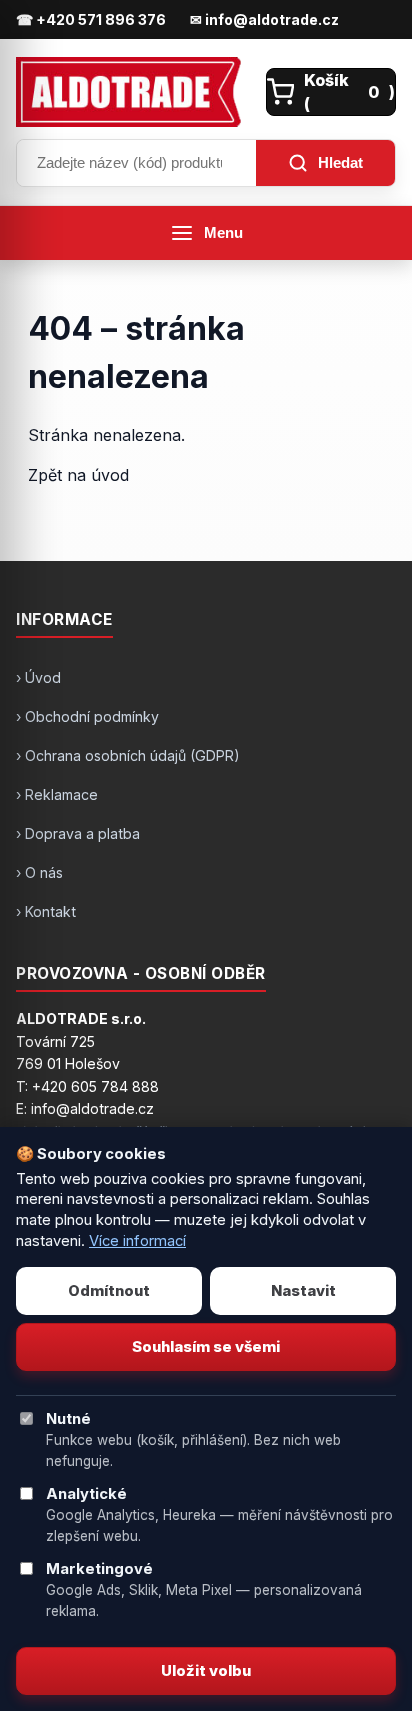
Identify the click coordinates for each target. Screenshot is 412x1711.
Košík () (349, 92)
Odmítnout (109, 1291)
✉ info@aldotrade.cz (264, 19)
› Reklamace (57, 794)
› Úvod (38, 677)
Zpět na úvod (78, 475)
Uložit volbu (206, 1671)
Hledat (340, 162)
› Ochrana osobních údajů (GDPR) (128, 755)
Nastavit (303, 1291)
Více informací (137, 1241)
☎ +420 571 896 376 (91, 19)
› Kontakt (46, 911)
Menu (223, 233)
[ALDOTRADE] (135, 92)
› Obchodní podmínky (87, 716)
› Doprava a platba (78, 833)
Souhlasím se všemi (206, 1347)
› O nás (39, 872)
